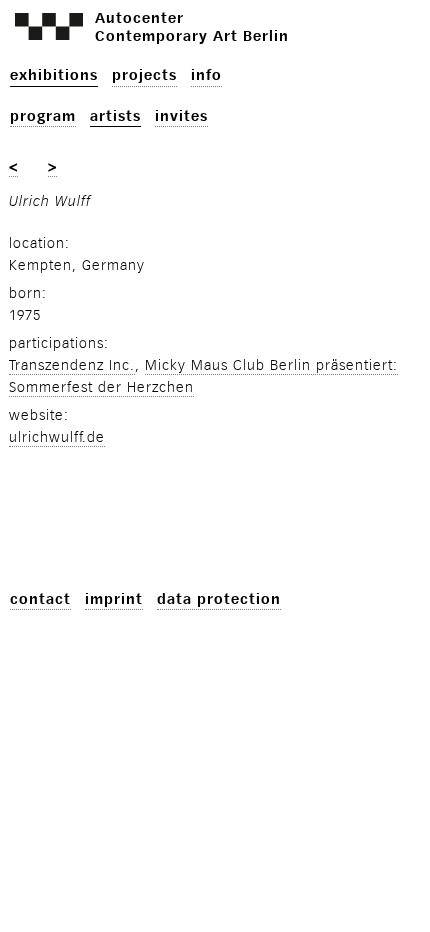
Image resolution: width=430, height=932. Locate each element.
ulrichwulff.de (57, 437)
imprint (114, 599)
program (43, 116)
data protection (219, 599)
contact (40, 599)
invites (181, 116)
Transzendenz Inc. (72, 365)
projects (144, 75)
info (206, 75)
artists (115, 116)
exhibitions (54, 75)
